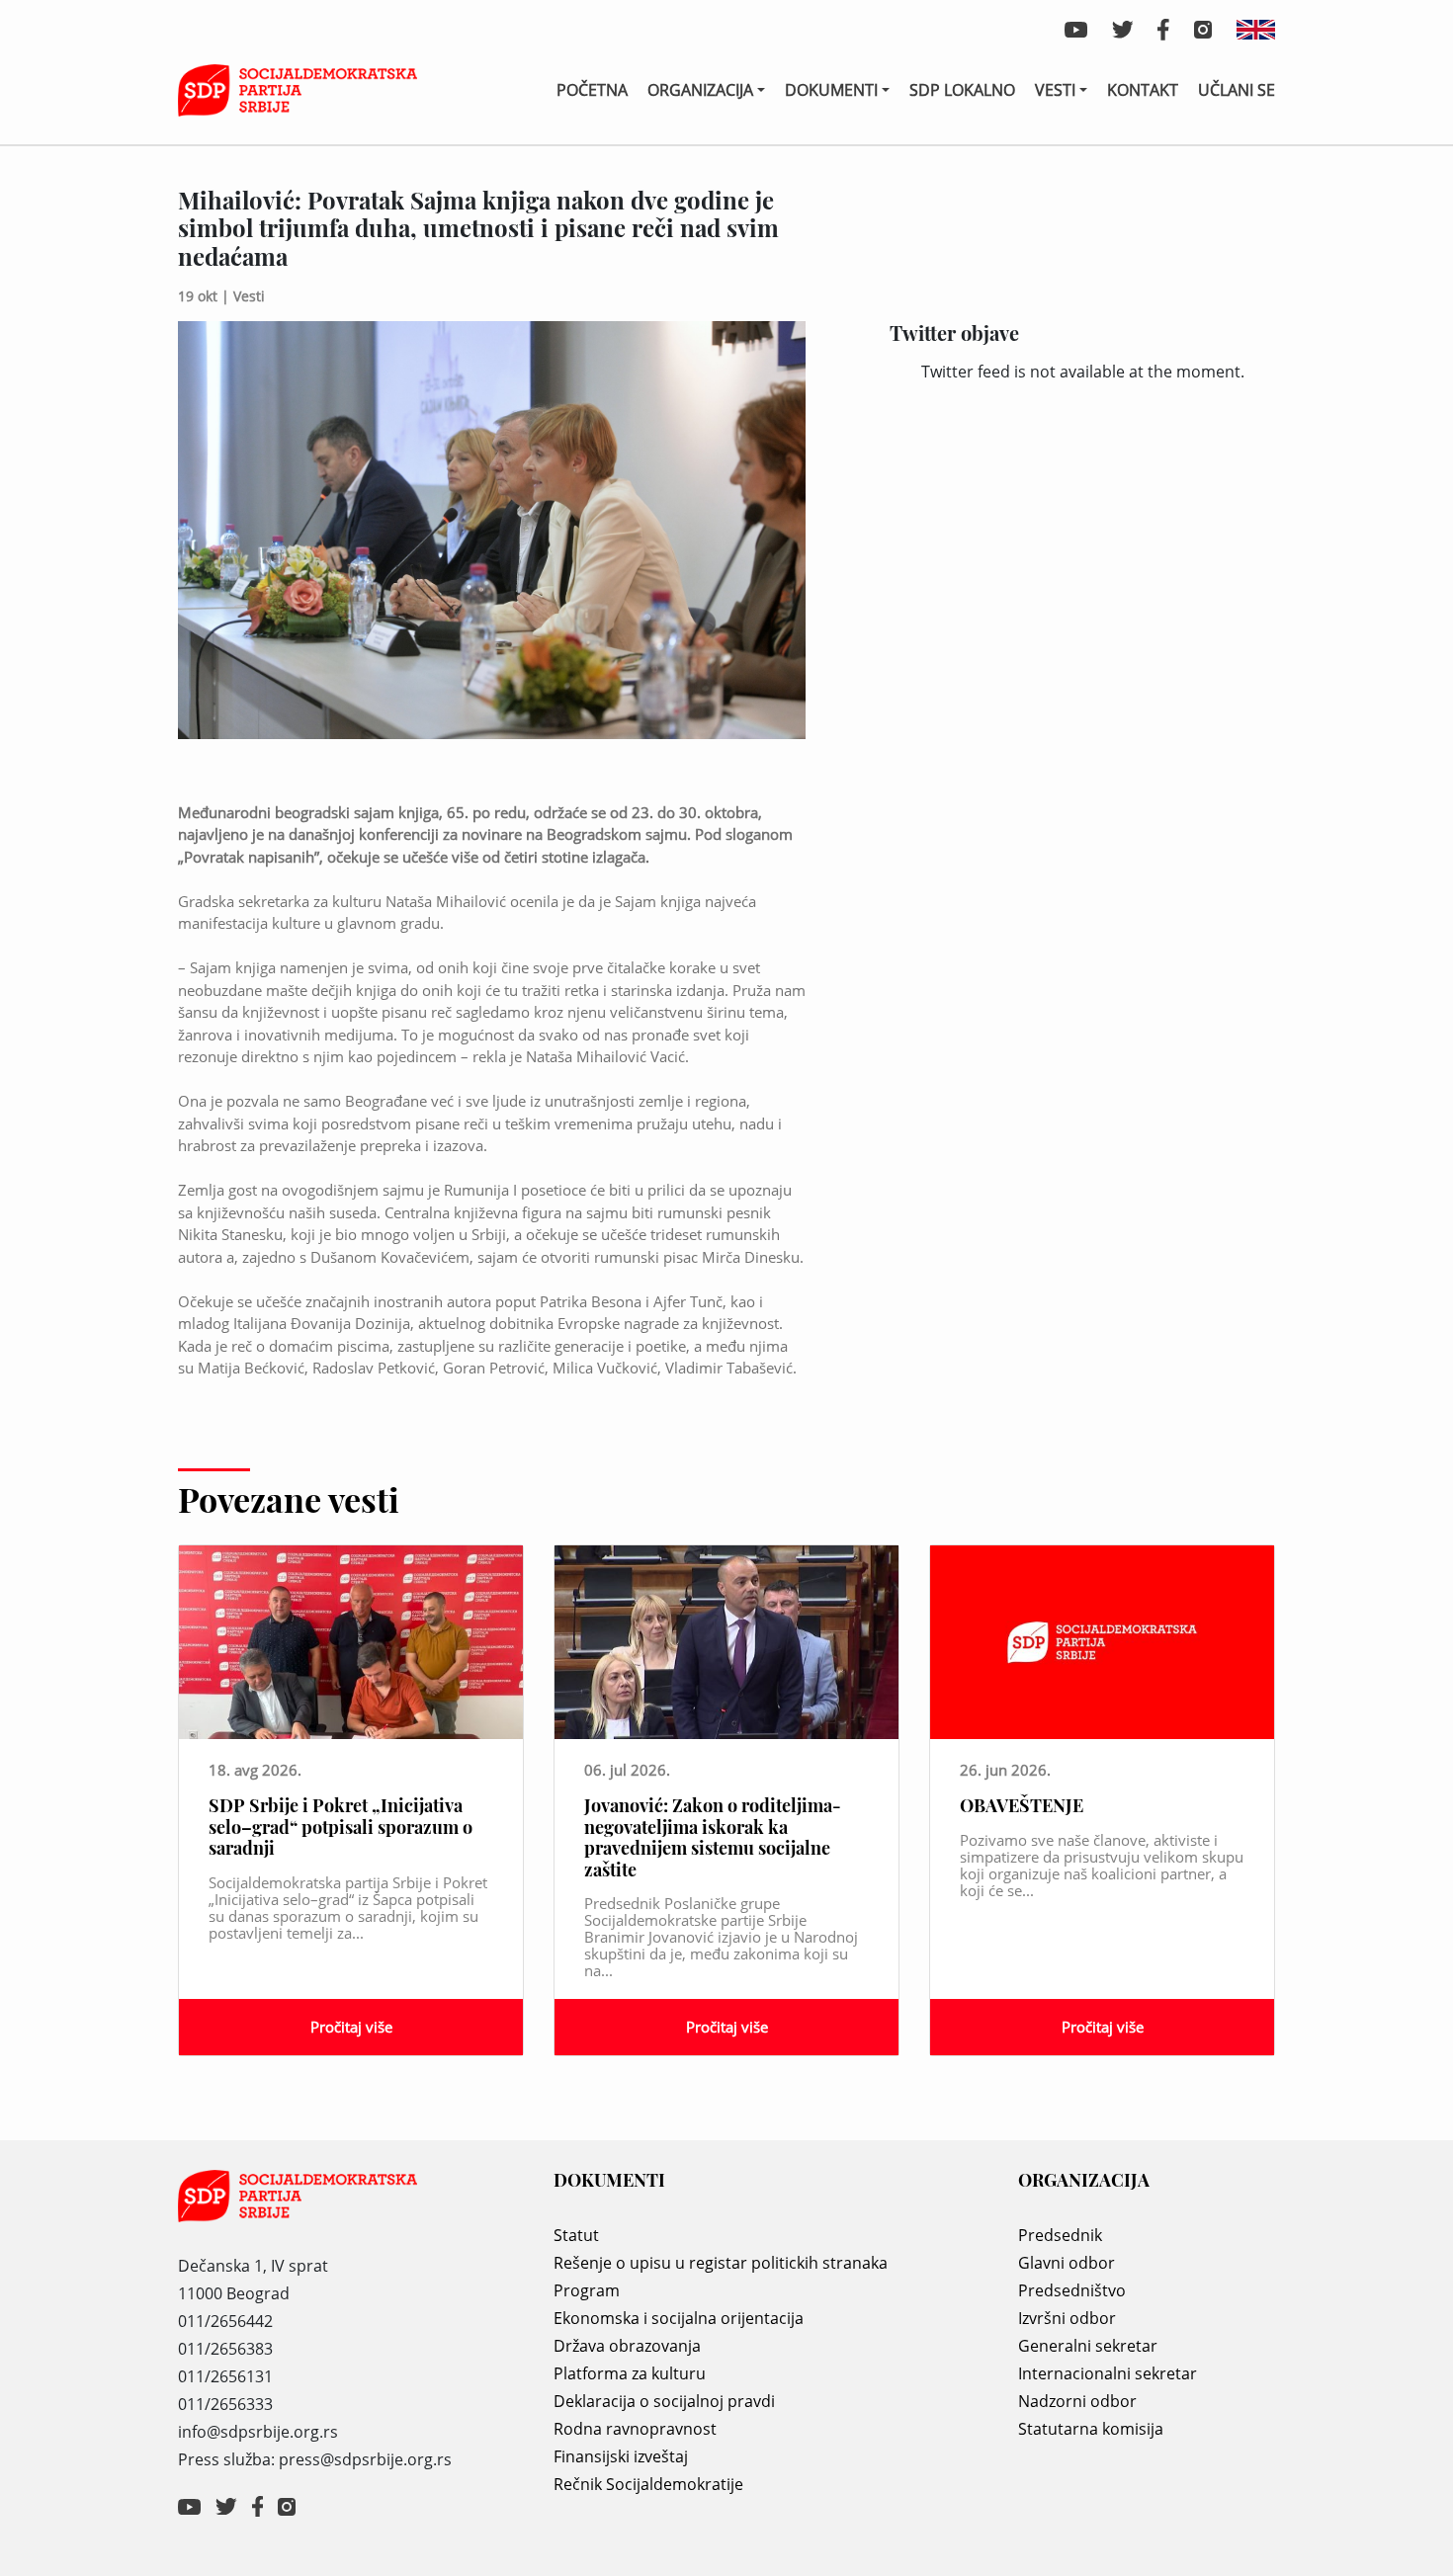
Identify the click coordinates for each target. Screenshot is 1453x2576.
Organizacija (700, 90)
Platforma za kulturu (630, 2373)
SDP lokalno (962, 90)
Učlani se (1237, 90)
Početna (592, 90)
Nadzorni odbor (1077, 2401)
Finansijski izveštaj (621, 2456)
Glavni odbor (1067, 2263)
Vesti (1055, 90)
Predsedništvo (1072, 2290)
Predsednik (1060, 2235)
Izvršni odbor (1067, 2318)
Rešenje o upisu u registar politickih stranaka (721, 2263)
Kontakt (1143, 90)
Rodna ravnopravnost (635, 2429)
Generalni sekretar (1088, 2346)
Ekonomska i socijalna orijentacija (679, 2318)
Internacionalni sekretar (1108, 2373)
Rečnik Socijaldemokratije (648, 2484)
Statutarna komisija (1091, 2429)
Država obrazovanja (627, 2346)
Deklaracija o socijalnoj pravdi (664, 2401)
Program (587, 2290)
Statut (576, 2235)
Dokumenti (831, 90)
